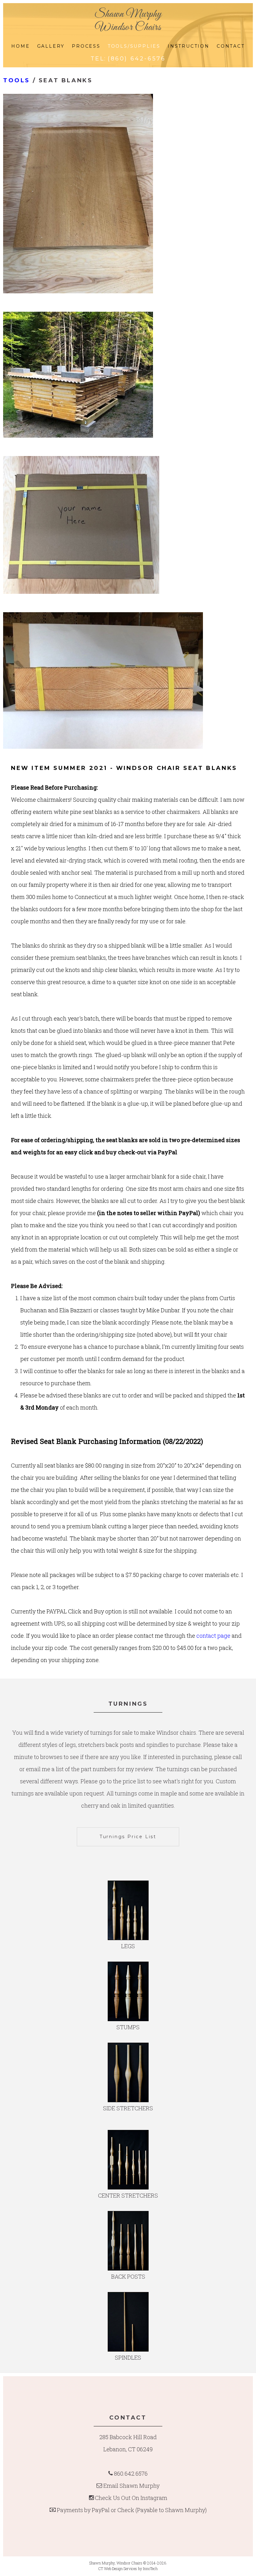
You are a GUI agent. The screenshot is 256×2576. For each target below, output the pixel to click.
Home (20, 46)
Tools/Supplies (134, 46)
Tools (17, 80)
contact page (213, 1636)
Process (86, 46)
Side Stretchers (128, 2108)
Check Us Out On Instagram (131, 2498)
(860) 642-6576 (137, 59)
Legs (128, 1946)
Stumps (128, 2027)
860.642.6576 (131, 2473)
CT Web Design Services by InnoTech (128, 2569)
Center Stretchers (128, 2195)
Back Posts (128, 2276)
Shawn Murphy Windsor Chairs (128, 21)
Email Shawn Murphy (131, 2486)
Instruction (189, 46)
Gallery (51, 46)
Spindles (128, 2357)
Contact (231, 46)
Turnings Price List (128, 1837)
